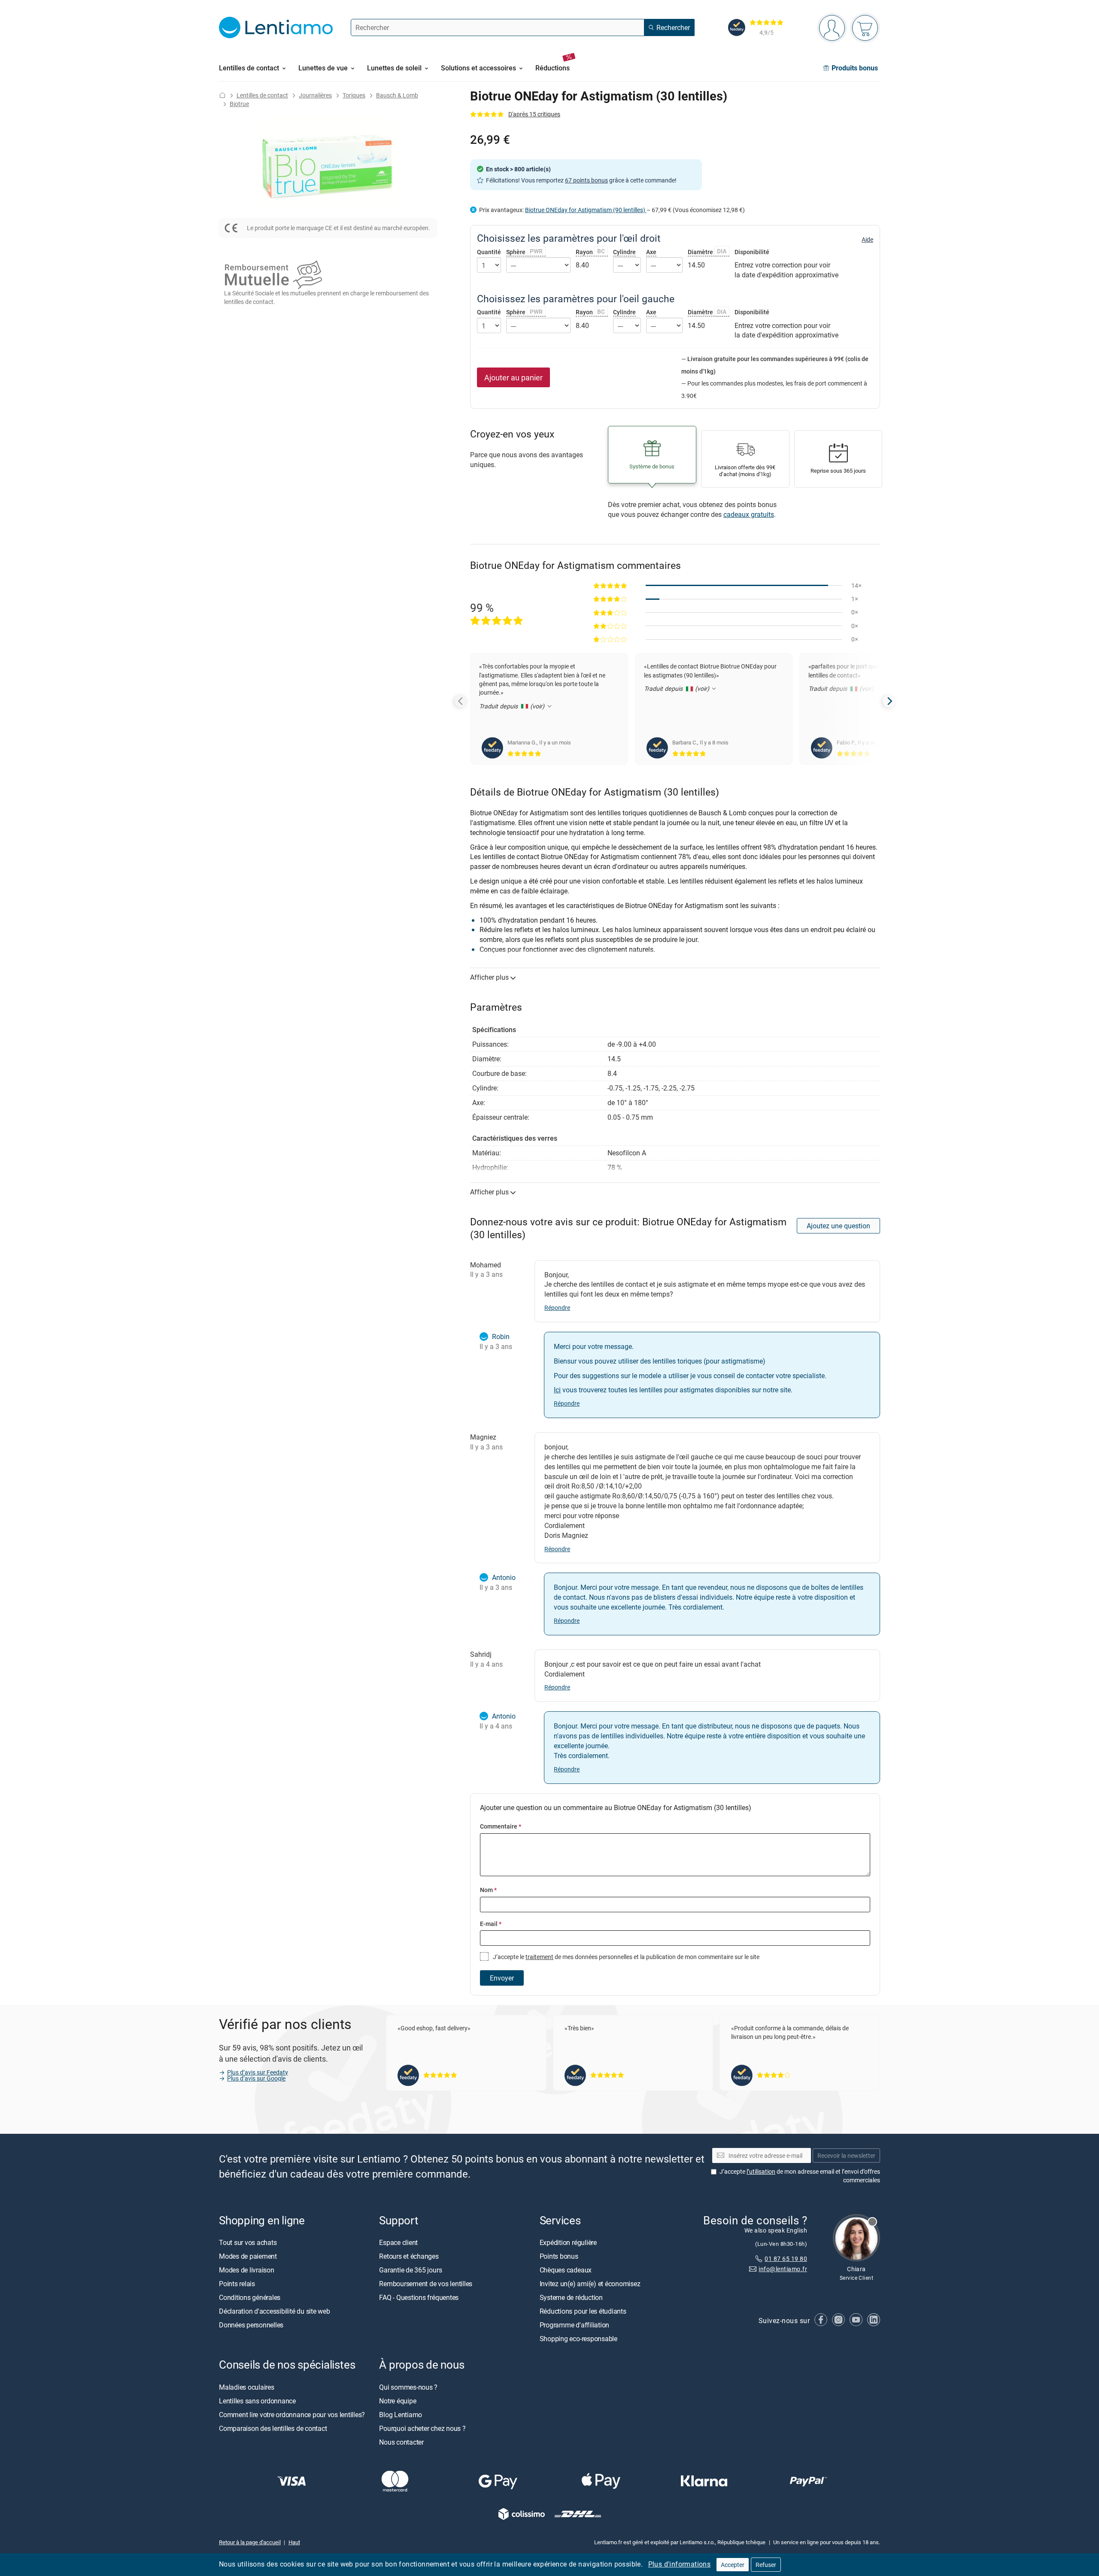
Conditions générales (250, 2298)
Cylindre (624, 252)
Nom (488, 1890)
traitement (539, 1957)
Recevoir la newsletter (846, 2155)
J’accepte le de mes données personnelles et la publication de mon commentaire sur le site (625, 1957)
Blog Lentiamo (401, 2415)
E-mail (491, 1924)
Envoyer (502, 1978)
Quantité (489, 252)
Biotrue (239, 104)
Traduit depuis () (513, 706)
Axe (651, 252)
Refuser (766, 2565)
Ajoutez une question (838, 1226)
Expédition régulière (568, 2243)
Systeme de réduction (571, 2298)
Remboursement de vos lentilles (426, 2284)
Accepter (733, 2565)
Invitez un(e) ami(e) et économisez (590, 2284)
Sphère (524, 252)
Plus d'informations (680, 2564)
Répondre (557, 1308)
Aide (867, 240)
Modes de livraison (247, 2270)
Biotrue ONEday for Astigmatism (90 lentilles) (586, 210)
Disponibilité (752, 252)
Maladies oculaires (247, 2387)
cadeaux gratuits (749, 514)
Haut (294, 2542)
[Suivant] (889, 701)
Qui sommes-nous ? (408, 2387)
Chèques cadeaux (566, 2270)
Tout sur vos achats (248, 2243)
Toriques (354, 95)
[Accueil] (222, 95)
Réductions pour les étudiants (583, 2312)
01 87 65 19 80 (786, 2259)
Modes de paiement (248, 2257)
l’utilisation (761, 2171)
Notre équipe (398, 2401)
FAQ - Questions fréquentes (419, 2298)
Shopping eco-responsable (578, 2339)
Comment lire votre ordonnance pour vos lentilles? (292, 2415)
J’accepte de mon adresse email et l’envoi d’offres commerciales (800, 2176)
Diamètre (707, 252)
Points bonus (559, 2257)
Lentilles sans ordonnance (257, 2401)
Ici (557, 1390)
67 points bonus (586, 180)
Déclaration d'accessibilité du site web (275, 2312)
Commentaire (501, 1826)
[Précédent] (461, 701)
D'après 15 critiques (534, 114)
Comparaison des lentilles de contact (273, 2428)
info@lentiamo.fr (783, 2269)
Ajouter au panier (513, 377)
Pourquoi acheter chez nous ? (422, 2428)
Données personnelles (251, 2325)
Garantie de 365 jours (410, 2270)
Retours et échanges (409, 2257)
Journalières (315, 95)
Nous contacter (401, 2442)
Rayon (590, 252)
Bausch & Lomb (397, 95)
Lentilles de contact (262, 95)
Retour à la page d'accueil (250, 2542)
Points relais (237, 2284)
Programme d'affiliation (574, 2325)
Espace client (398, 2243)
